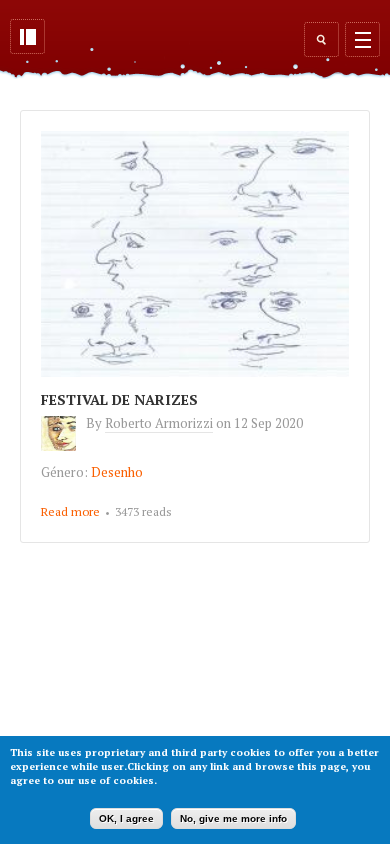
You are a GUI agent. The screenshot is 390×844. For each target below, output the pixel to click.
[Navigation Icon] (362, 39)
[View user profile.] (63, 446)
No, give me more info (233, 818)
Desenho (117, 472)
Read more (70, 511)
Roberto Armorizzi (159, 423)
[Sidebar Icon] (27, 36)
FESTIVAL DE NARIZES (119, 399)
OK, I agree (126, 818)
